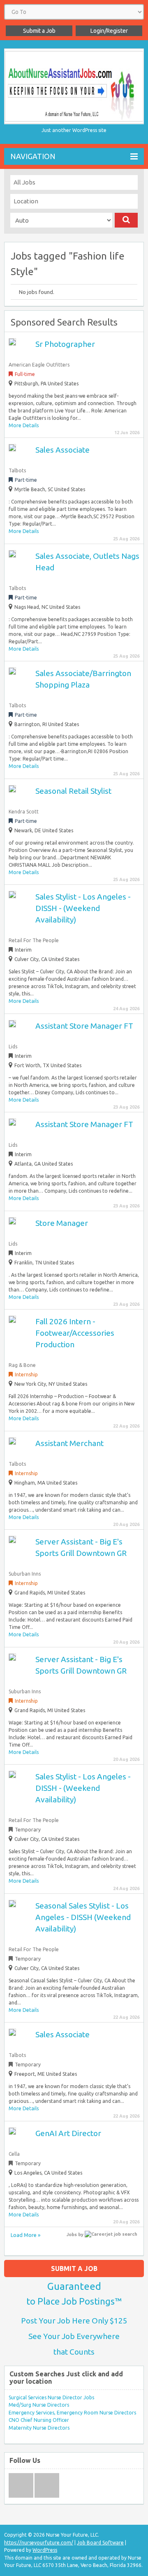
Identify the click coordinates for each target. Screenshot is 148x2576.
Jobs (72, 2234)
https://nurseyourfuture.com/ (39, 2543)
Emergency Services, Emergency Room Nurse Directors (72, 2413)
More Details (24, 425)
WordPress (45, 2550)
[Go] (126, 220)
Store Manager (62, 1223)
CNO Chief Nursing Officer (39, 2420)
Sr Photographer (65, 344)
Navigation (33, 156)
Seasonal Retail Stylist (73, 791)
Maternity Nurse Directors (39, 2428)
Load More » (25, 2235)
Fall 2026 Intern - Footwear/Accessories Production (75, 1333)
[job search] (111, 2234)
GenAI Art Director (68, 2133)
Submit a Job (39, 31)
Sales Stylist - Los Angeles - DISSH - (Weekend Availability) (83, 908)
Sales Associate (62, 450)
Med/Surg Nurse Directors (39, 2405)
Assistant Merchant (69, 1443)
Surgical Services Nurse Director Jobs (51, 2397)
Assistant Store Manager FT (84, 1026)
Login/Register (109, 31)
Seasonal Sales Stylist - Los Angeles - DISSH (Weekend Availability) (83, 1917)
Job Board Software (100, 2543)
